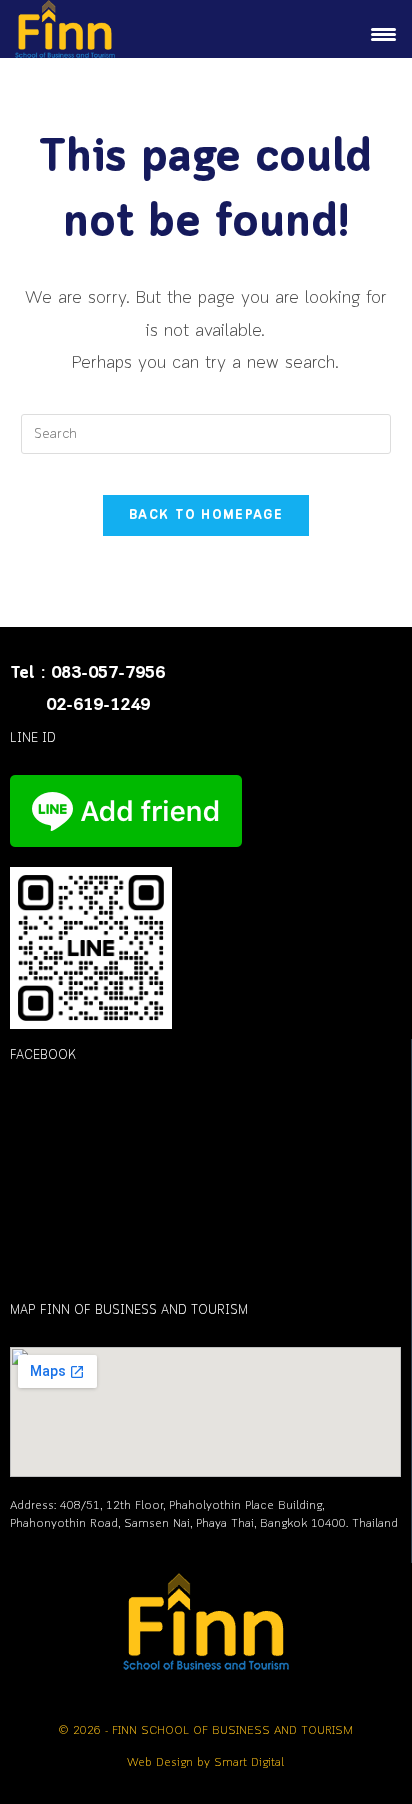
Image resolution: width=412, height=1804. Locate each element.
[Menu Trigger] (384, 36)
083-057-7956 (108, 673)
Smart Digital (249, 1763)
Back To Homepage (206, 515)
